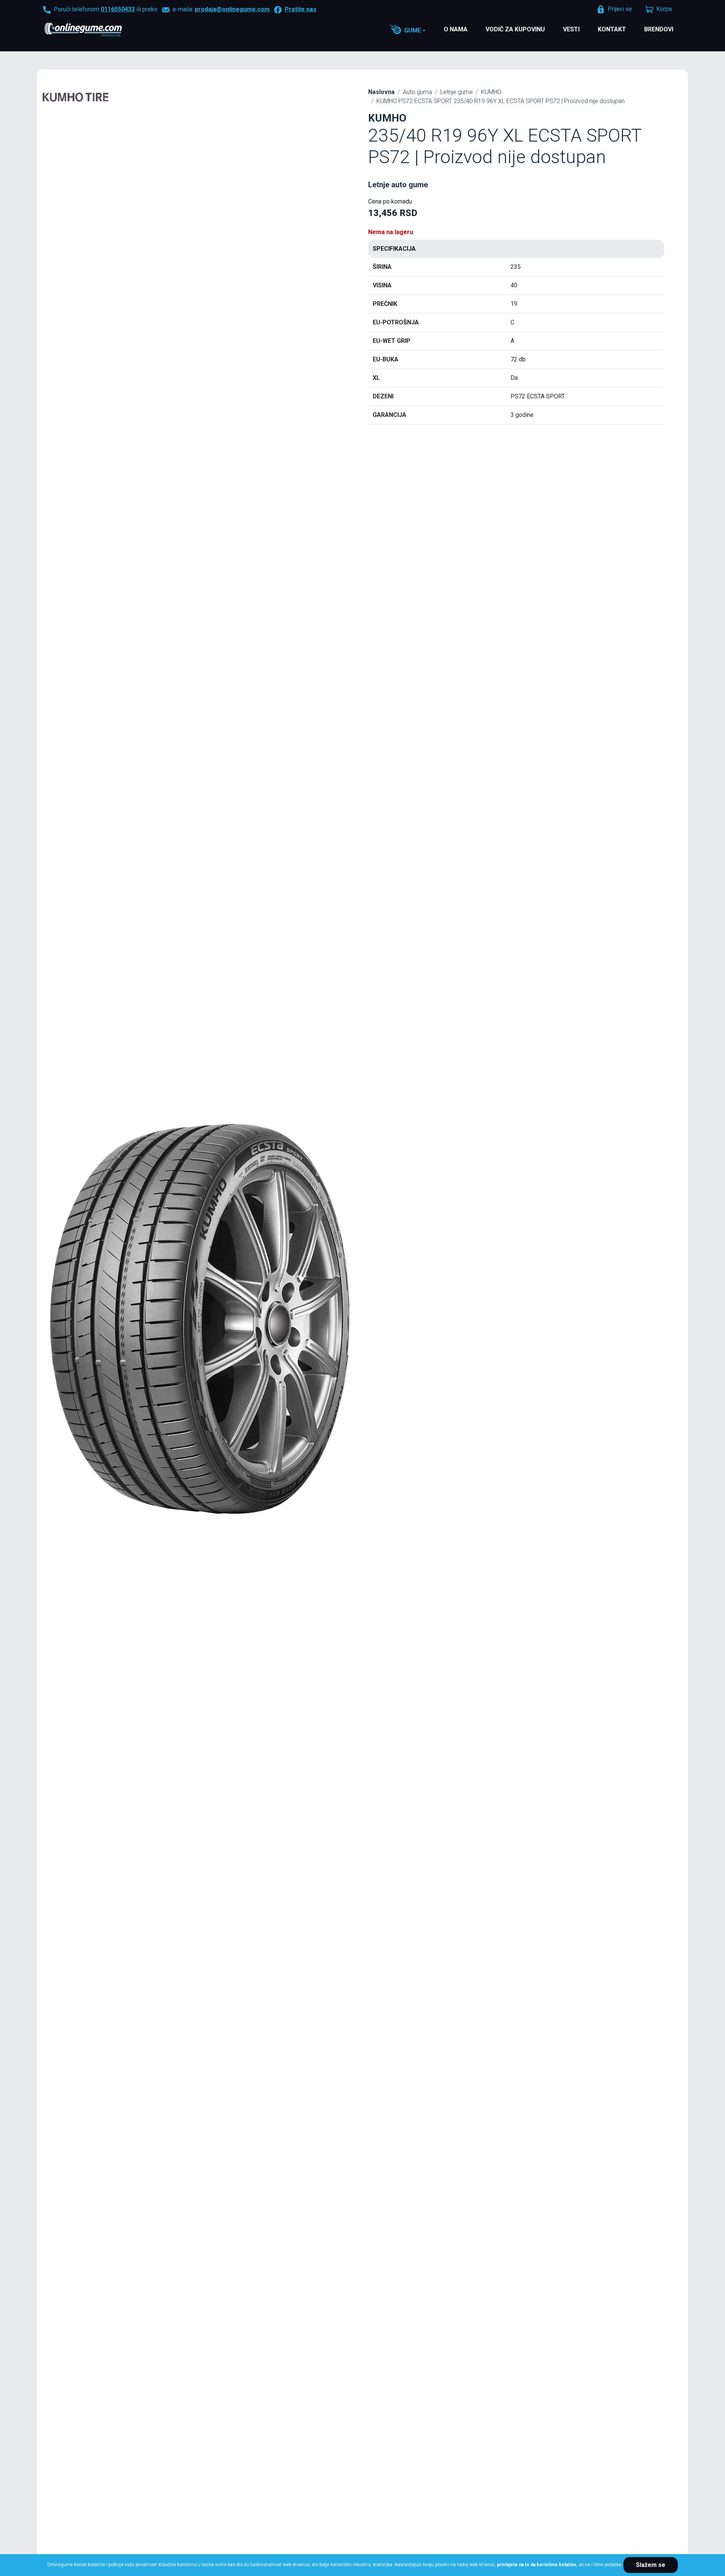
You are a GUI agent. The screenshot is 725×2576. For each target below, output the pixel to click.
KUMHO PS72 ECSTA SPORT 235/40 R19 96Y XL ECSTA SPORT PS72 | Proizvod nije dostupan (501, 101)
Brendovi (659, 29)
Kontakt (612, 29)
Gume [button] (413, 30)
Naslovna (381, 92)
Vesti (571, 29)
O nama (456, 29)
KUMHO (491, 92)
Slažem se (651, 2565)
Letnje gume (457, 92)
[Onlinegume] (93, 30)
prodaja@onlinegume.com (232, 9)
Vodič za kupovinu (515, 29)
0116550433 (118, 9)
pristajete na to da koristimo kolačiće (537, 2565)
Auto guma (417, 92)
